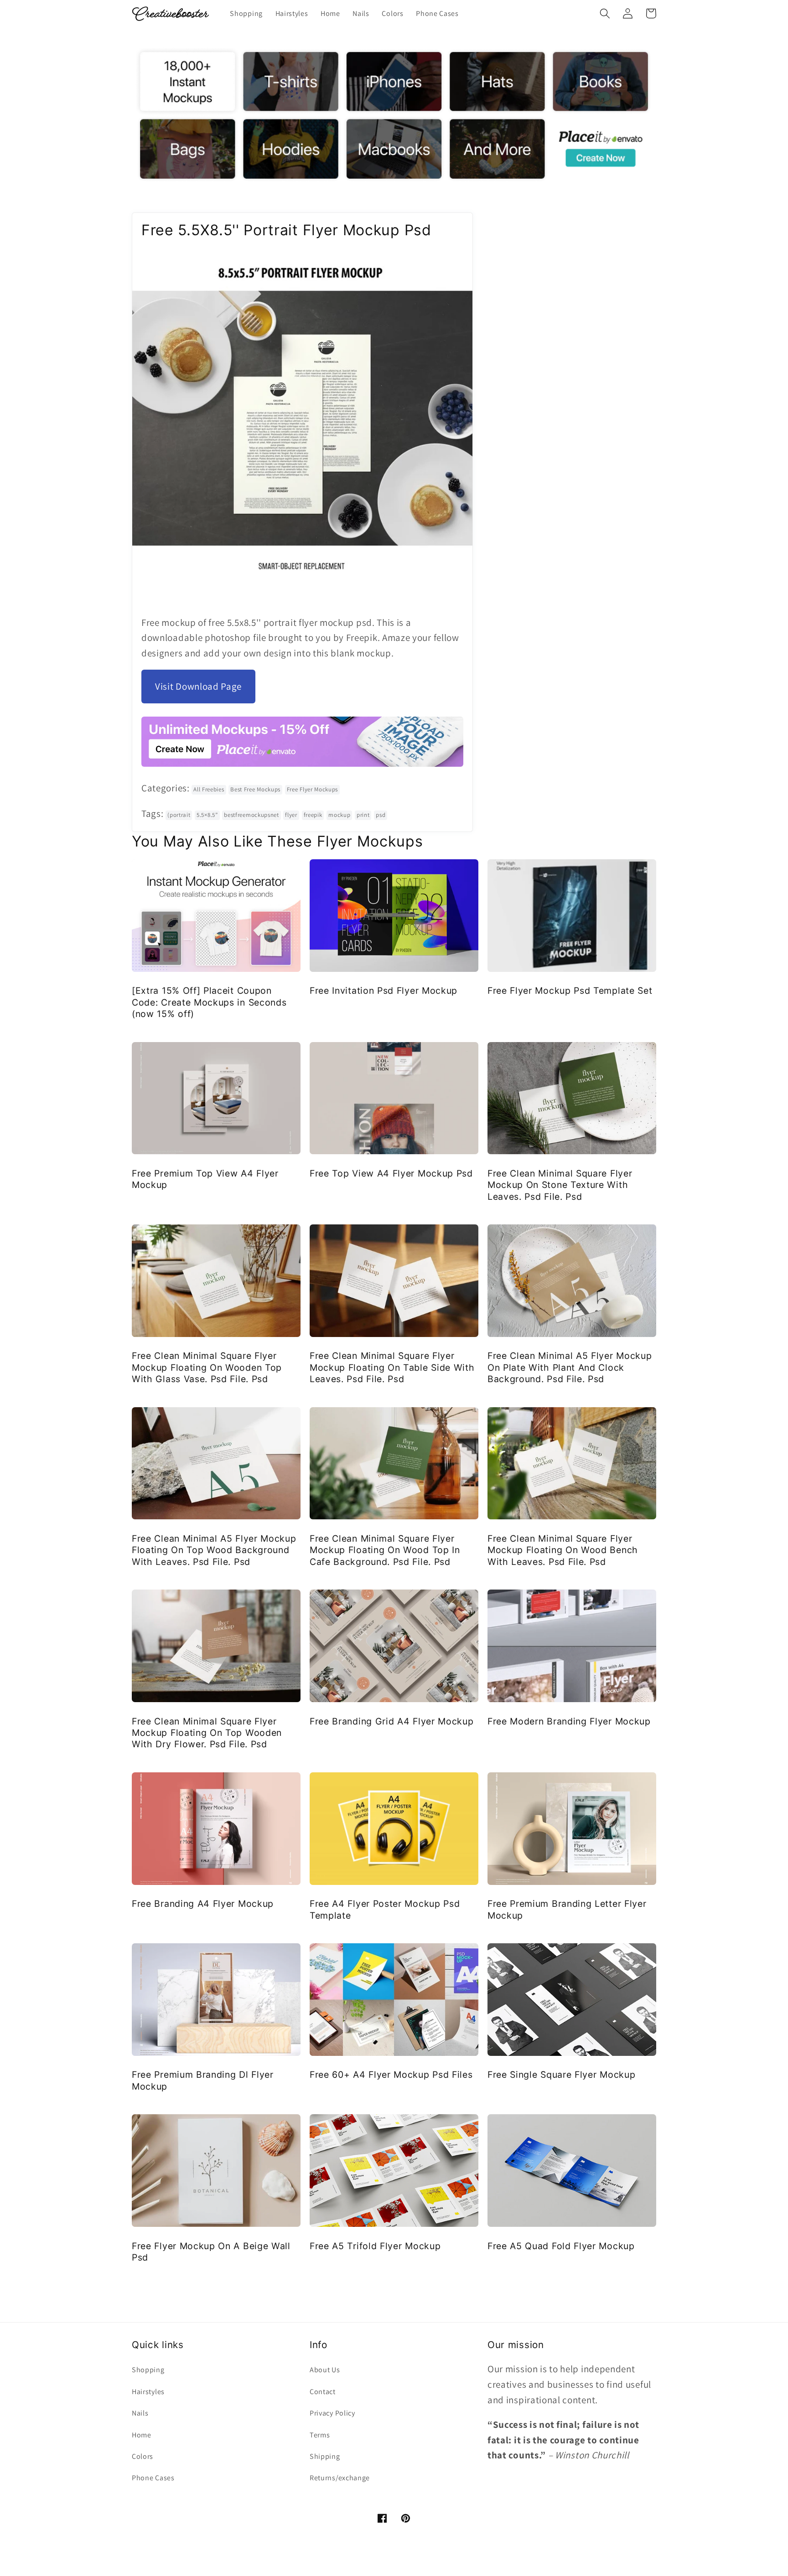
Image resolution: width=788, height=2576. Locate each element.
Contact (323, 2392)
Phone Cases (153, 2478)
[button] (605, 13)
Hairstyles (148, 2392)
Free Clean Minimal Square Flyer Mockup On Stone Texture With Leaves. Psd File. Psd (560, 1185)
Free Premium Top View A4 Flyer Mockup (205, 1179)
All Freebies (209, 789)
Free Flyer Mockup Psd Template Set (570, 991)
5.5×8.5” (207, 815)
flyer (291, 815)
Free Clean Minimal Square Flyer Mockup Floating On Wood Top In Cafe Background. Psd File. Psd (385, 1550)
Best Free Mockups (255, 789)
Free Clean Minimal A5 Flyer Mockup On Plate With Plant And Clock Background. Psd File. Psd (570, 1367)
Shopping (148, 2370)
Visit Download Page (198, 686)
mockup (339, 815)
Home (142, 2435)
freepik (313, 815)
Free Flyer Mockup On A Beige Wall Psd (211, 2252)
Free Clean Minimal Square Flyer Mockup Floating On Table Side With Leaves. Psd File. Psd (392, 1367)
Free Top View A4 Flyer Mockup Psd (391, 1173)
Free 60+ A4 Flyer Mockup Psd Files (391, 2075)
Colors (143, 2456)
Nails (140, 2413)
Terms (320, 2435)
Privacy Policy (332, 2413)
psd (381, 815)
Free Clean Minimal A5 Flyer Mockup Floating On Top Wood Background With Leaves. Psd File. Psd (214, 1550)
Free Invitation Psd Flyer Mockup (384, 991)
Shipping (325, 2456)
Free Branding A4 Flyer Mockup (203, 1904)
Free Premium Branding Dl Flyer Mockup (203, 2080)
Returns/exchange (340, 2478)
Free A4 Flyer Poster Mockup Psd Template (385, 1909)
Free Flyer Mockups (312, 789)
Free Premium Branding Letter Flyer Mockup (567, 1909)
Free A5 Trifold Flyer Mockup (375, 2246)
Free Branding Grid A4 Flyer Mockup (391, 1721)
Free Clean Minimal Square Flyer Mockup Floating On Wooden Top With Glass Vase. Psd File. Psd (207, 1367)
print (363, 815)
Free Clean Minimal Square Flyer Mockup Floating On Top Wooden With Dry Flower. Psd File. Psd (207, 1733)
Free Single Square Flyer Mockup (561, 2075)
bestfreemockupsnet (251, 815)
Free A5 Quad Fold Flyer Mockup (561, 2246)
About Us (325, 2370)
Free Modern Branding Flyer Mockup (569, 1721)
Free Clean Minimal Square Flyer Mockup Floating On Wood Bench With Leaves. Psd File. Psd (563, 1550)
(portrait (179, 815)
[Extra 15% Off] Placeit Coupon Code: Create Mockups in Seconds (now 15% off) (209, 1002)
